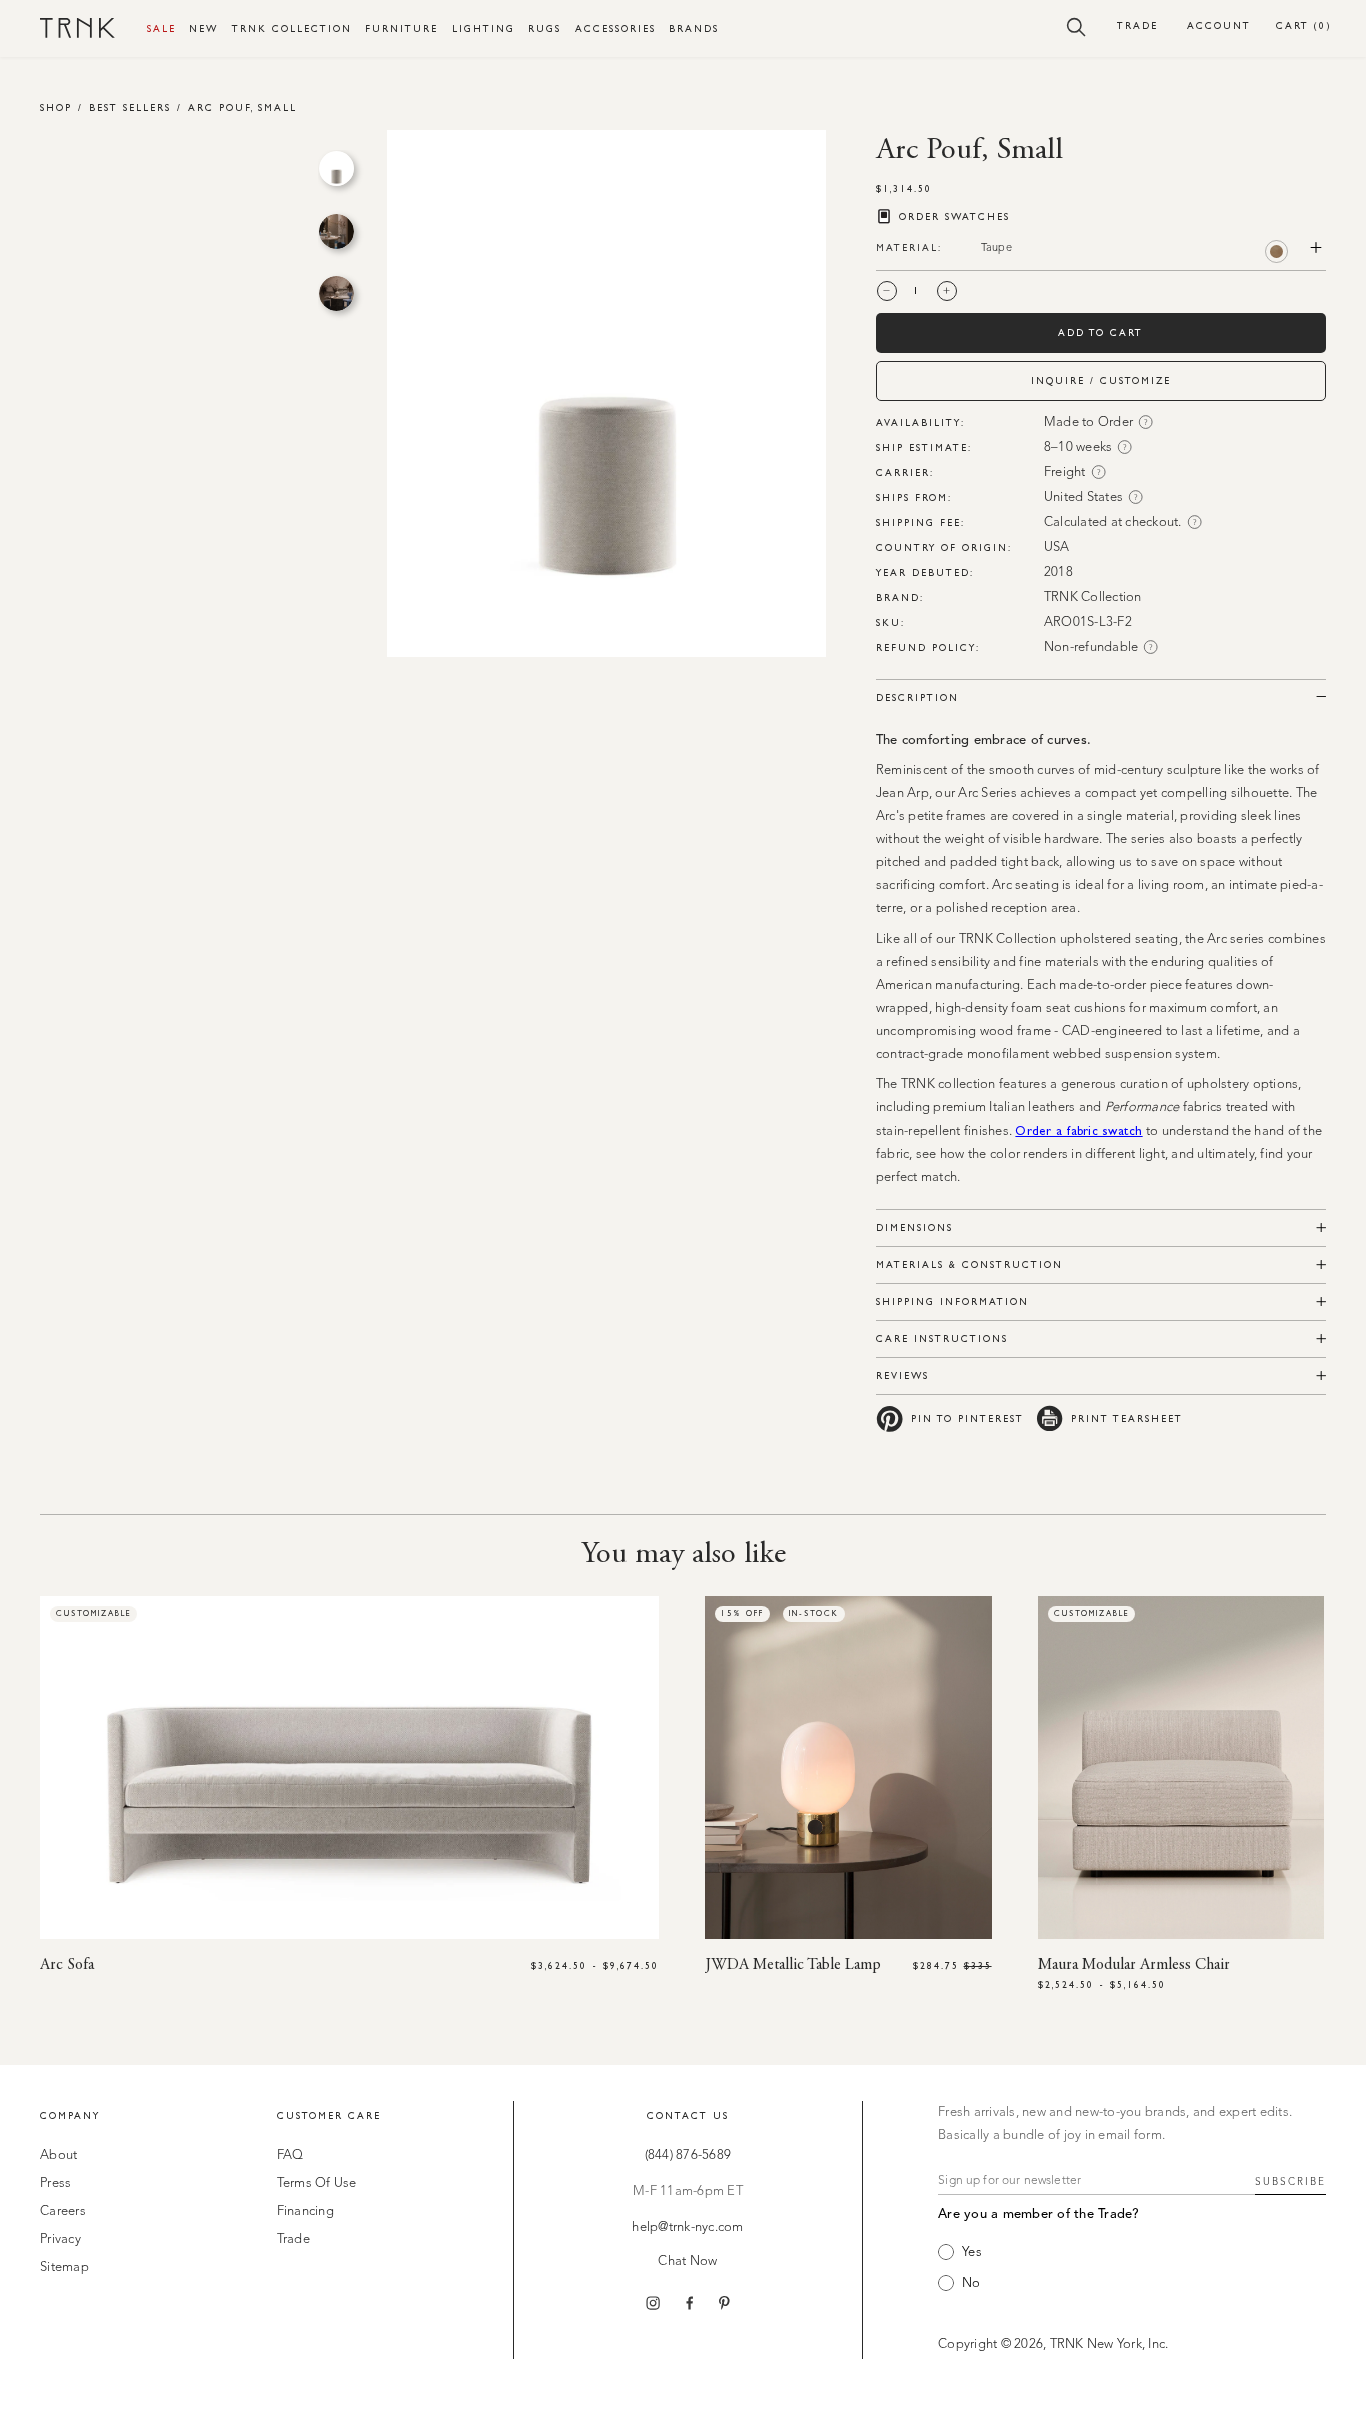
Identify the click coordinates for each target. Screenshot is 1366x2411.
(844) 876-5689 (688, 2155)
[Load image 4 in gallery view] (336, 168)
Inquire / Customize (1101, 380)
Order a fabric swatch (1078, 1130)
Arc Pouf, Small (242, 107)
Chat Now (687, 2261)
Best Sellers (130, 107)
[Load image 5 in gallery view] (336, 231)
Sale (161, 28)
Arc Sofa (67, 1965)
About (58, 2155)
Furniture (401, 28)
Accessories (615, 28)
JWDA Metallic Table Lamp (793, 1965)
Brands (694, 28)
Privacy (60, 2239)
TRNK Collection (292, 28)
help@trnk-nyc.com (687, 2227)
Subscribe (1290, 2182)
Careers (63, 2211)
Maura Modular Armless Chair (1134, 1965)
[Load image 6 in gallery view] (336, 293)
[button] (1076, 26)
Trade (1137, 25)
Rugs (544, 28)
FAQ (290, 2155)
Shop (56, 107)
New (203, 28)
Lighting (483, 28)
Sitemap (64, 2267)
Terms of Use (317, 2183)
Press (55, 2183)
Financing (305, 2211)
